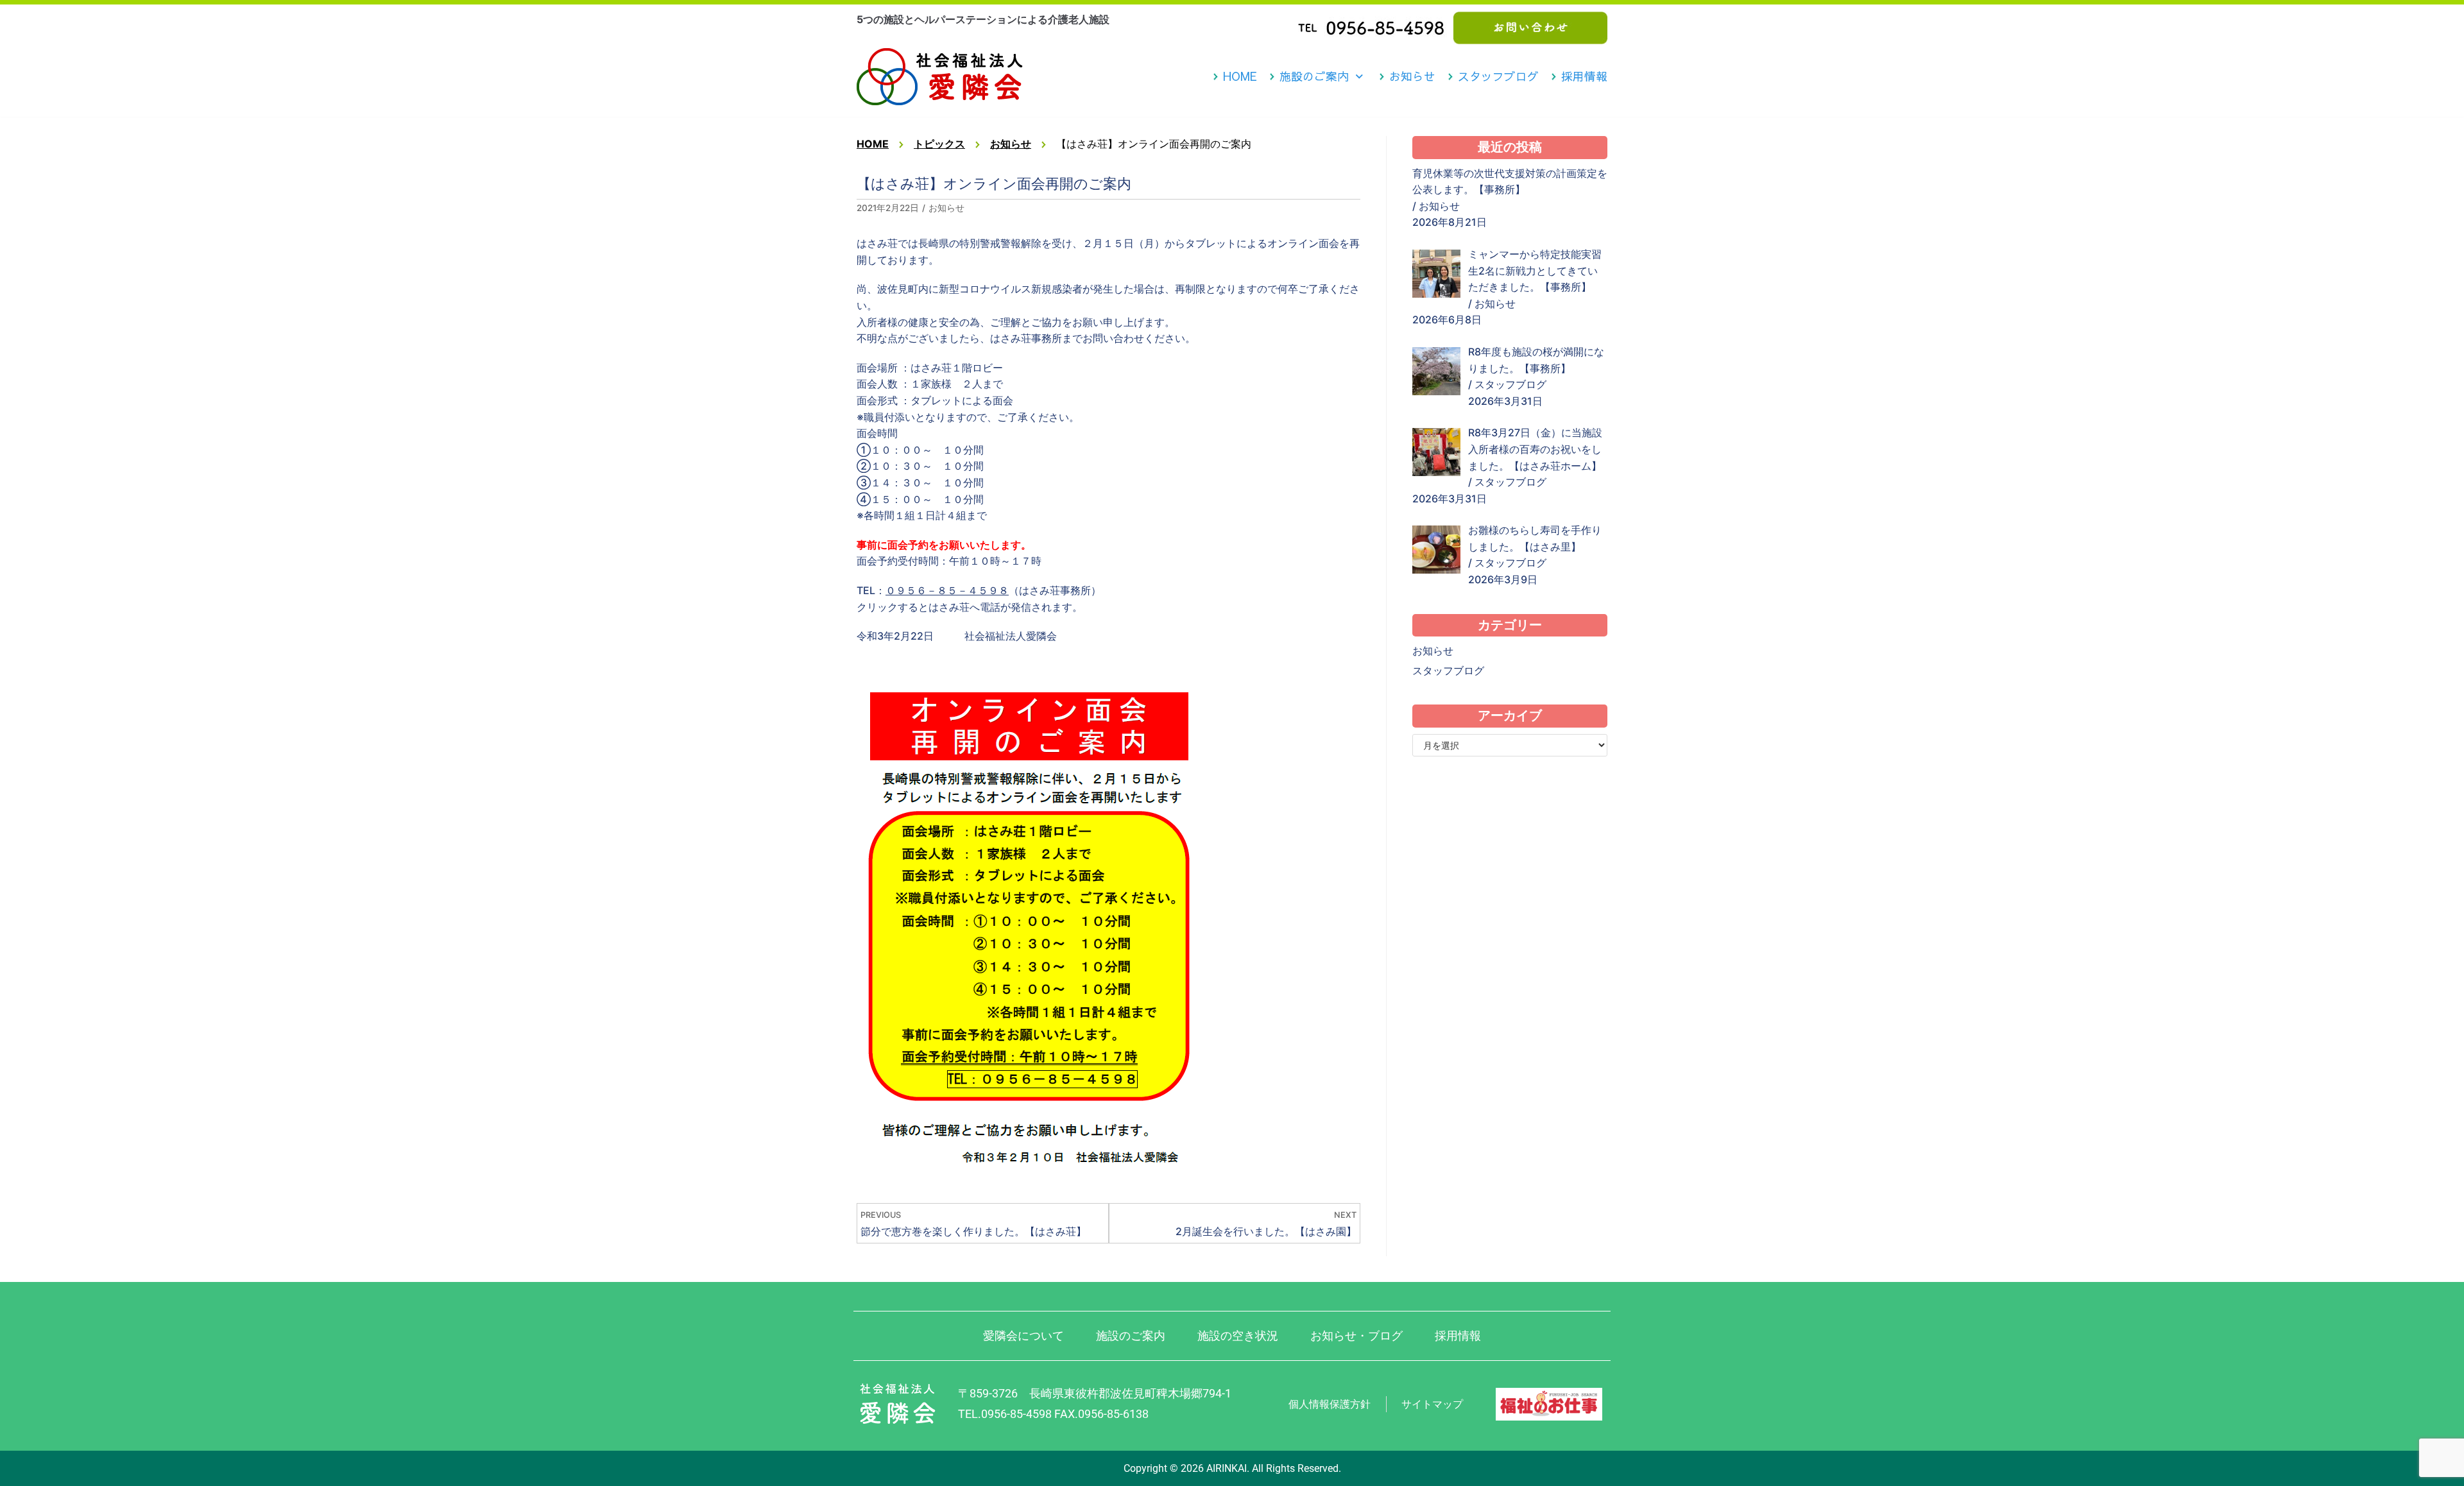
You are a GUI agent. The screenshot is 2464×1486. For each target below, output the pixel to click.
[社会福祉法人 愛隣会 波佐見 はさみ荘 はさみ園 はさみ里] (940, 77)
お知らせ (1412, 76)
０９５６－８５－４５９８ (947, 590)
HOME (1240, 76)
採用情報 (1584, 76)
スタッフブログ (1498, 76)
